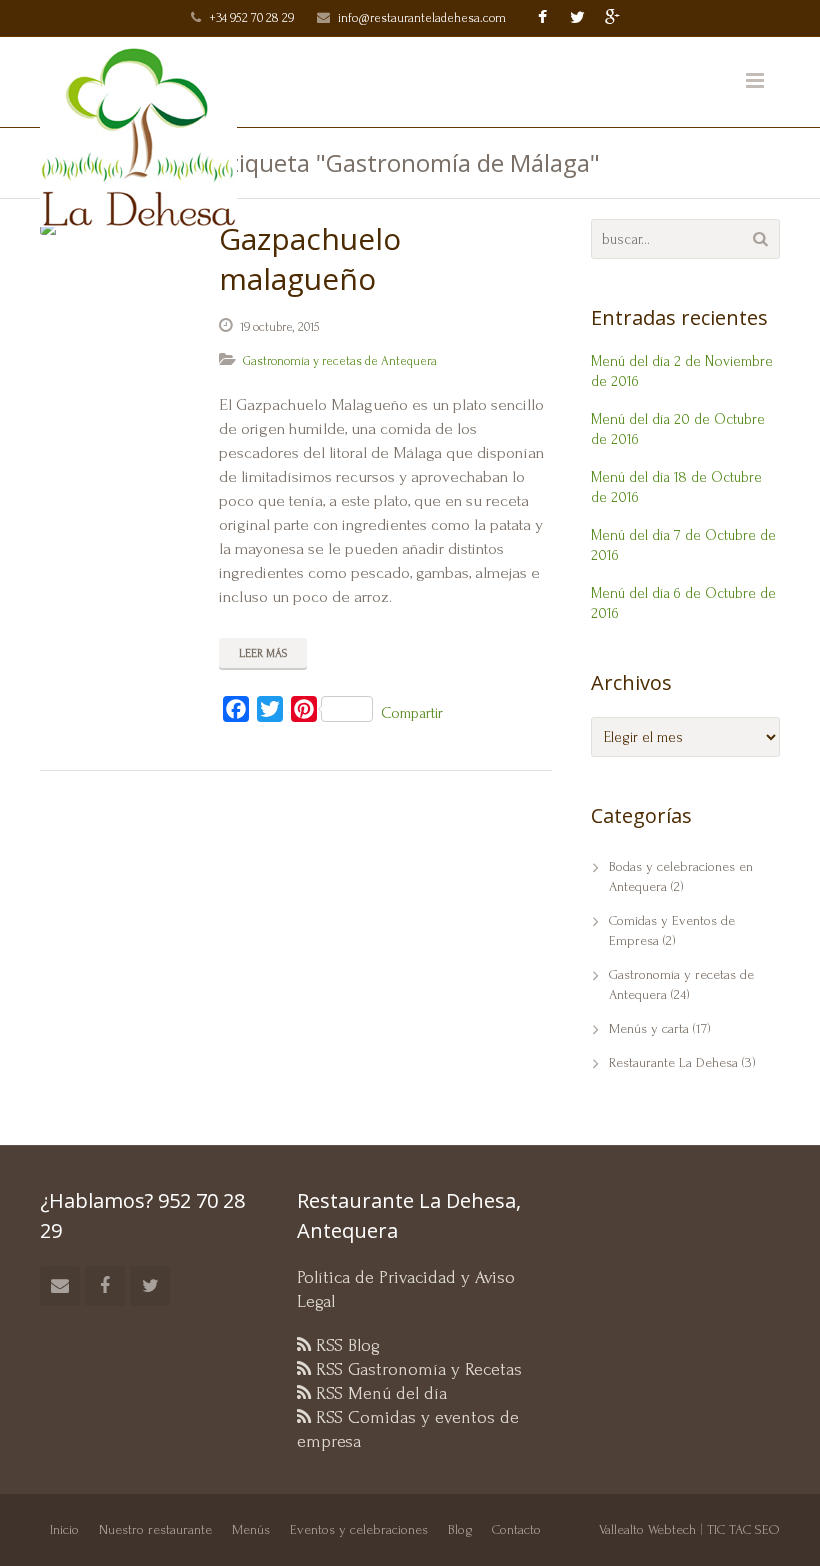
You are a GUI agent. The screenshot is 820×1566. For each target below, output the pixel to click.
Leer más (263, 653)
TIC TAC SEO (743, 1529)
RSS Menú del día (379, 1393)
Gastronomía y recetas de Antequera (340, 361)
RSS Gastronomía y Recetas (416, 1369)
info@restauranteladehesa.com (422, 18)
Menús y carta (649, 1028)
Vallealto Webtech (647, 1529)
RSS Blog (345, 1345)
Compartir (412, 713)
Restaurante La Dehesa (673, 1062)
